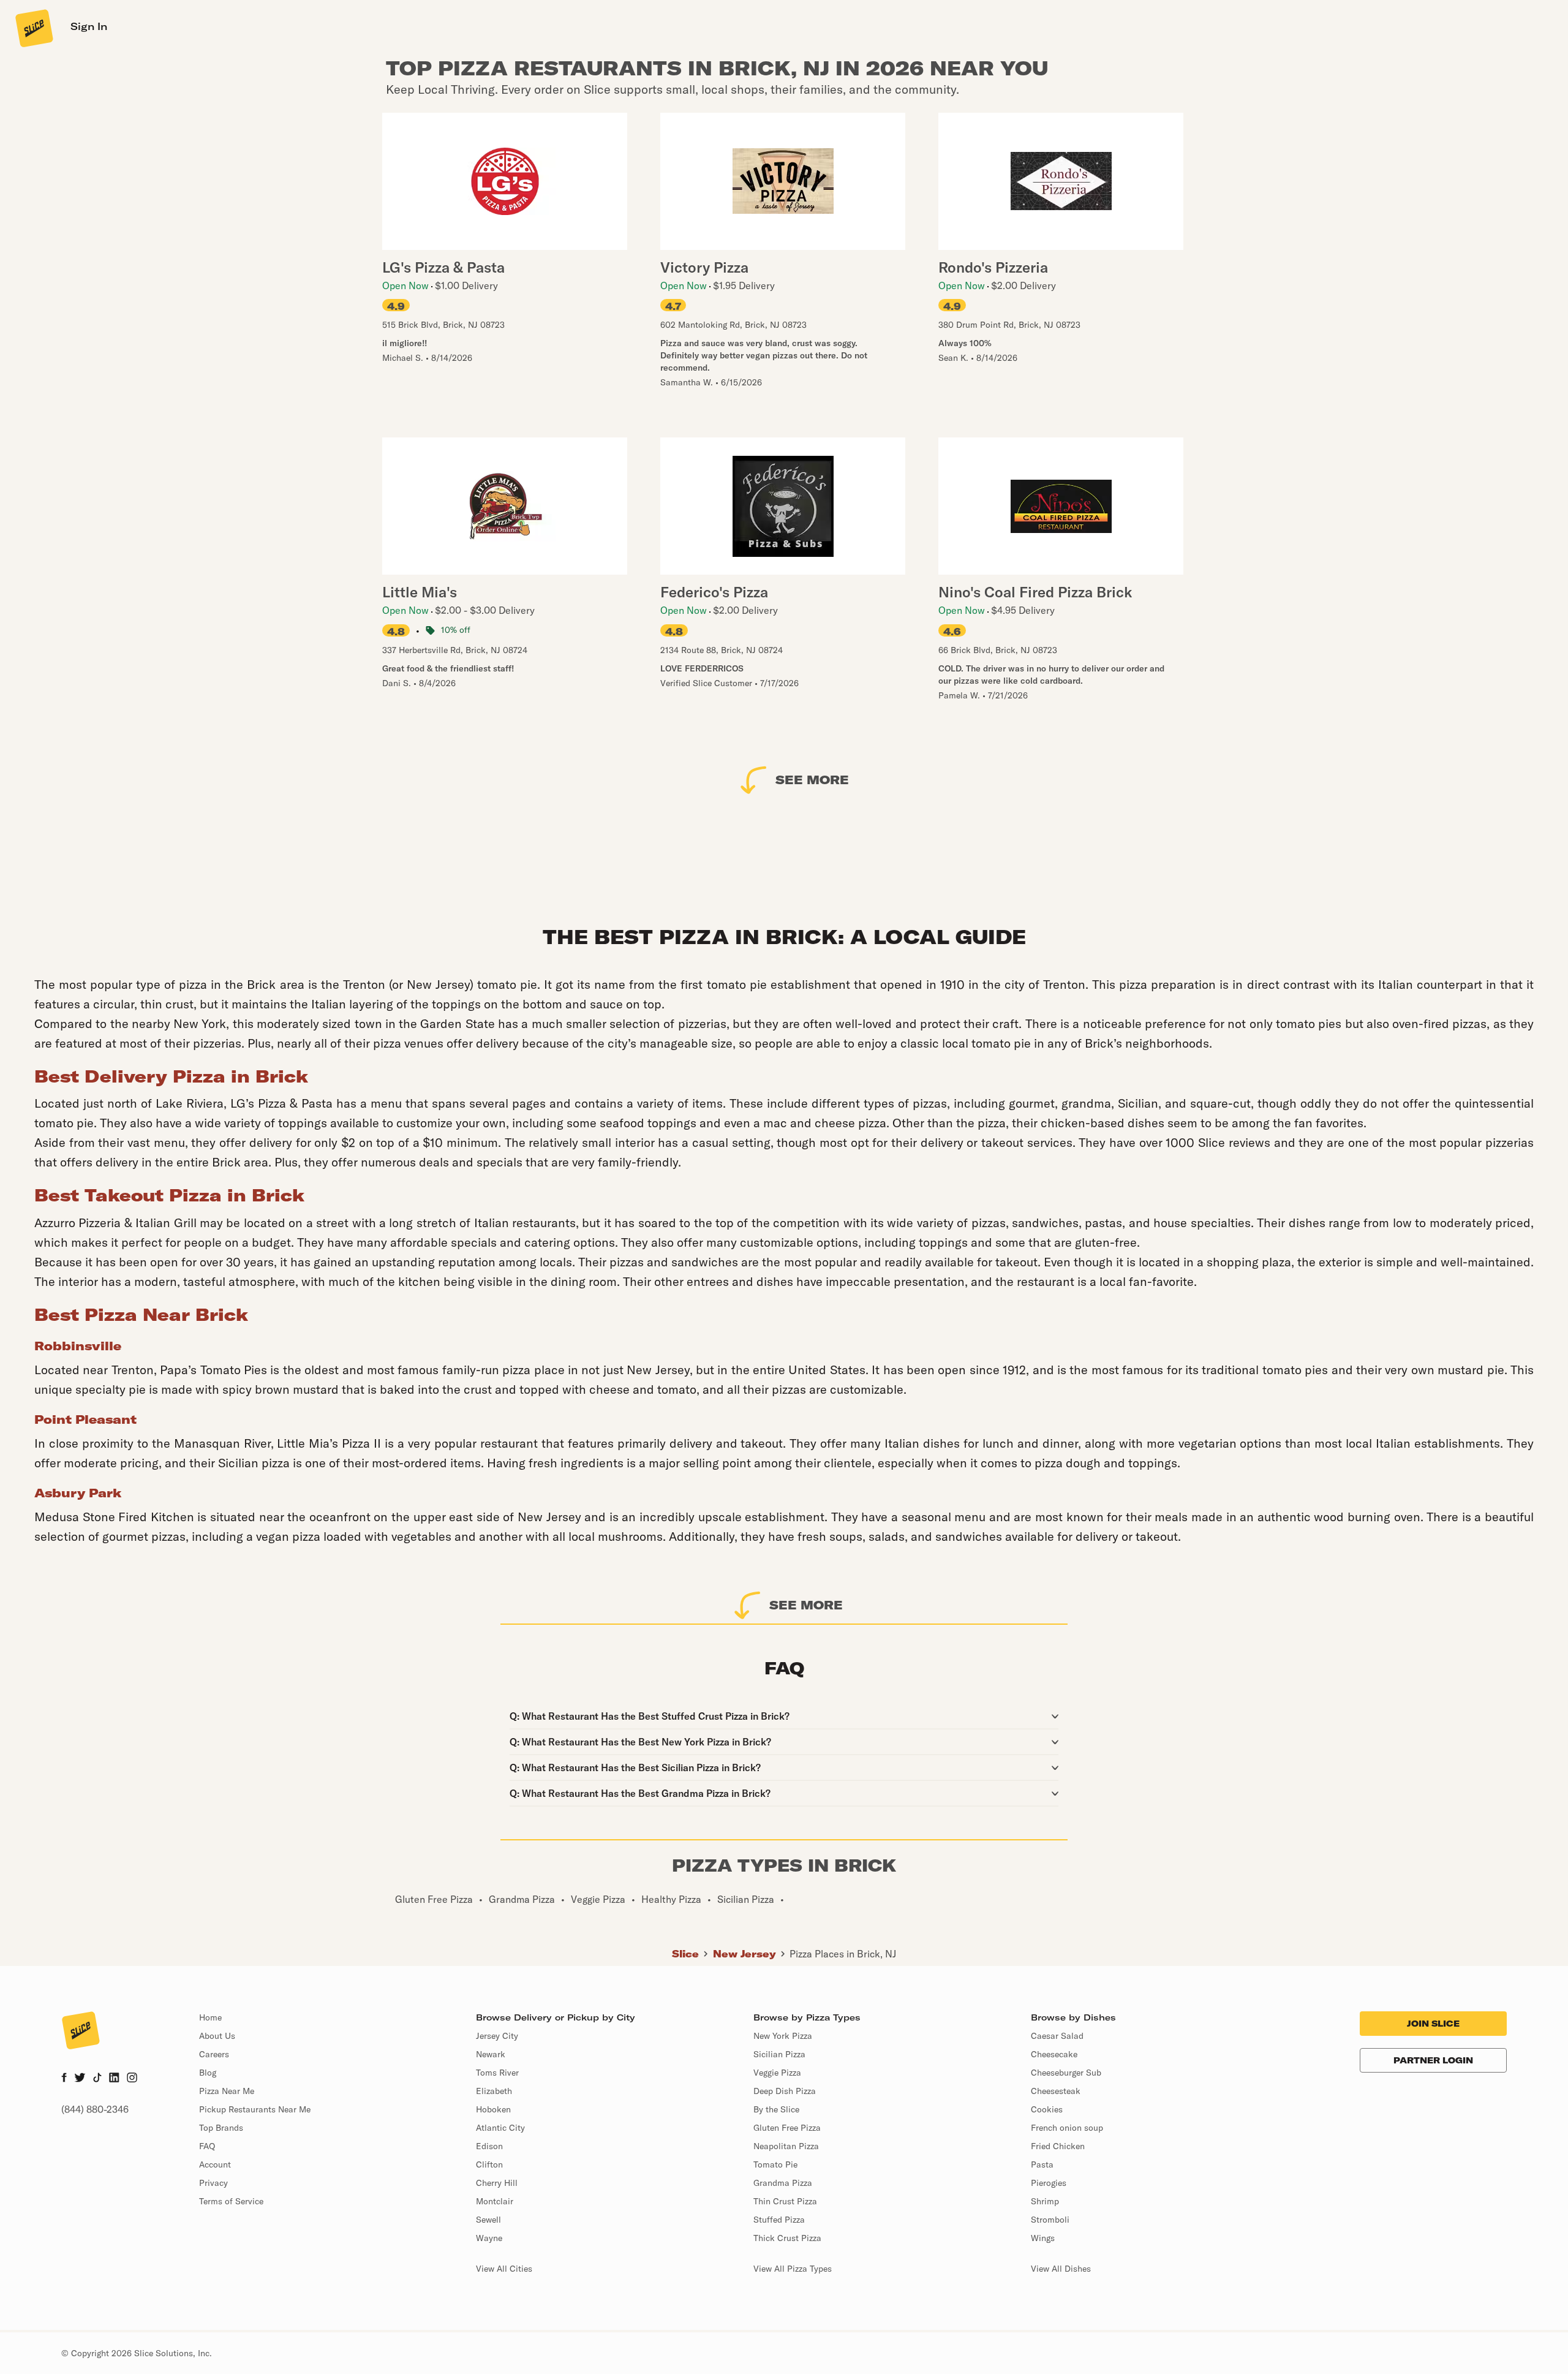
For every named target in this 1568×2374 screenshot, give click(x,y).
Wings (1043, 2238)
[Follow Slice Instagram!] (132, 2079)
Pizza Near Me (227, 2091)
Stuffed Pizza (779, 2220)
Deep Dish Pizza (785, 2091)
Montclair (495, 2201)
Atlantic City (500, 2128)
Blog (208, 2073)
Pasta (1042, 2164)
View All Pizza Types (793, 2269)
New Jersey (744, 1954)
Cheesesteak (1056, 2091)
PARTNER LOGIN (1433, 2060)
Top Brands (221, 2128)
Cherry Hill (497, 2183)
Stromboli (1050, 2220)
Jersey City (497, 2036)
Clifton (489, 2164)
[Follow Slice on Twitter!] (80, 2079)
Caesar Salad (1057, 2036)
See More (812, 780)
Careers (214, 2054)
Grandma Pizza (783, 2183)
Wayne (489, 2238)
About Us (217, 2036)
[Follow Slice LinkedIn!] (114, 2079)
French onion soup (1067, 2128)
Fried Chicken (1058, 2146)
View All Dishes (1061, 2269)
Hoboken (493, 2109)
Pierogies (1049, 2183)
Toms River (497, 2073)
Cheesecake (1054, 2054)
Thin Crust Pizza (785, 2201)
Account (215, 2164)
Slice (685, 1954)
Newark (491, 2054)
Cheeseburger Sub (1066, 2073)
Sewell (488, 2220)
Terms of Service (231, 2201)
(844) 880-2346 (95, 2109)
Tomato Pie (775, 2164)
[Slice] (33, 28)
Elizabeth (494, 2091)
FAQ (207, 2146)
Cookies (1047, 2109)
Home (210, 2017)
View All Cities (504, 2269)
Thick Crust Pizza (787, 2238)
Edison (489, 2146)
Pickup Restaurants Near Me (255, 2109)
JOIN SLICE (1433, 2024)
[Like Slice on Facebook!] (64, 2079)
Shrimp (1045, 2201)
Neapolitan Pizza (786, 2146)
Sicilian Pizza (779, 2054)
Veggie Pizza (777, 2073)
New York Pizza (783, 2036)
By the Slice (776, 2109)
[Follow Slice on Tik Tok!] (97, 2079)
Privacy (213, 2183)
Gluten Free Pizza (787, 2128)
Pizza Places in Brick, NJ (843, 1954)
